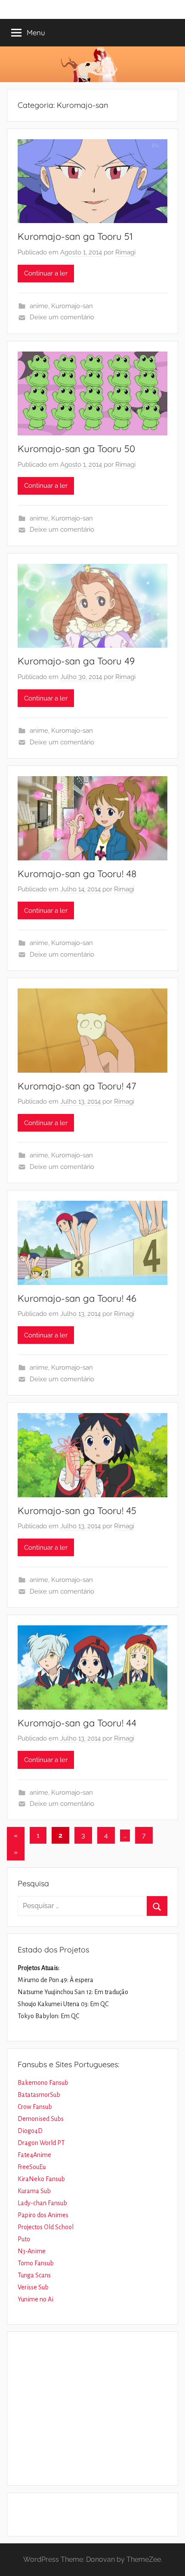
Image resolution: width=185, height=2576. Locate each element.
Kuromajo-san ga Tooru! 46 (77, 1298)
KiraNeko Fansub (41, 2179)
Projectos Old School (46, 2227)
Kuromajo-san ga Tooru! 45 (77, 1511)
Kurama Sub (34, 2191)
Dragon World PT (41, 2143)
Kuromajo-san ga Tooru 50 (76, 449)
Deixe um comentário (62, 317)
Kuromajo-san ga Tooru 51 (75, 236)
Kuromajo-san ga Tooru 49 (76, 661)
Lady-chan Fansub (42, 2203)
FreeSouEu (32, 2167)
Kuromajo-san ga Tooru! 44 (77, 1723)
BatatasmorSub (39, 2095)
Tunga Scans (34, 2275)
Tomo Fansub (36, 2263)
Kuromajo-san (72, 306)
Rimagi (125, 252)
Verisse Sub (33, 2287)
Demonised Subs (41, 2119)
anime (39, 306)
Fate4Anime (34, 2155)
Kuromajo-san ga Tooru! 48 (77, 874)
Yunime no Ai (35, 2299)
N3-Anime (32, 2251)
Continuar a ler (46, 273)
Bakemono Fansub (43, 2083)
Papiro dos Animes (43, 2215)
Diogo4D (30, 2131)
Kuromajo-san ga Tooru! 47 (77, 1086)
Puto (24, 2239)
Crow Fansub (35, 2107)
